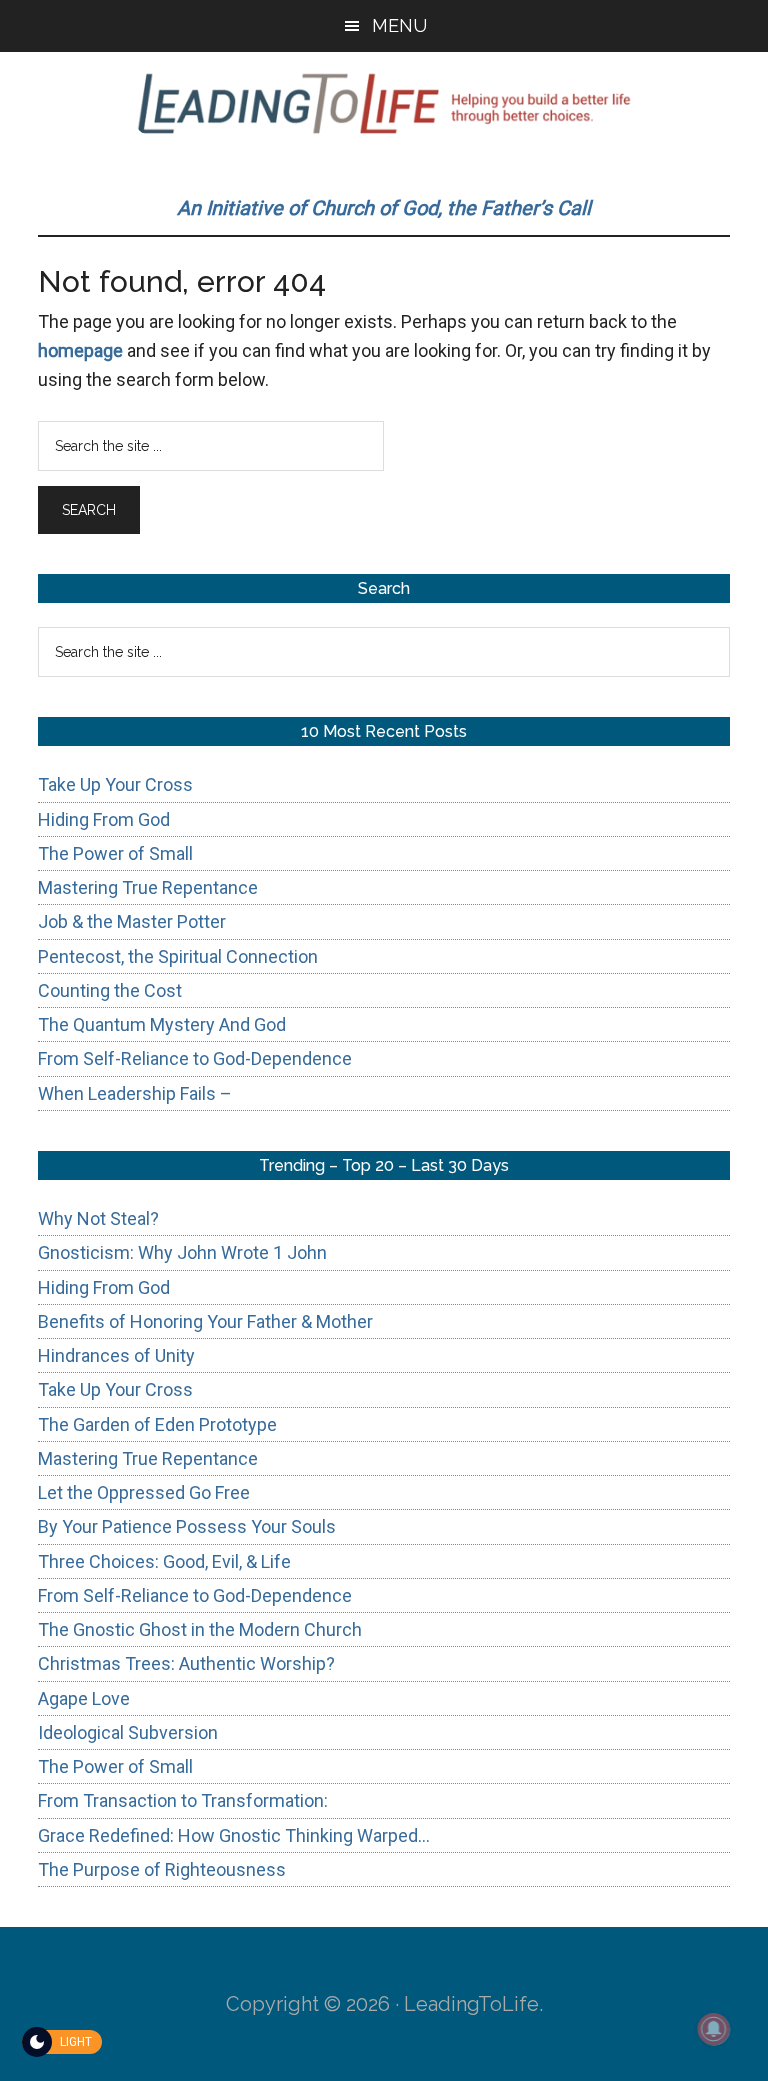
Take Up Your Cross (115, 784)
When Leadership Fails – (135, 1093)
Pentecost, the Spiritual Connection (178, 956)
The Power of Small (115, 853)
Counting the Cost (110, 990)
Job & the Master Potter (132, 921)
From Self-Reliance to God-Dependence (195, 1058)
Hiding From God (104, 819)
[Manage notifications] (714, 2029)
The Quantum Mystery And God (162, 1024)
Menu (399, 25)
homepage (80, 350)
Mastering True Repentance (148, 887)
